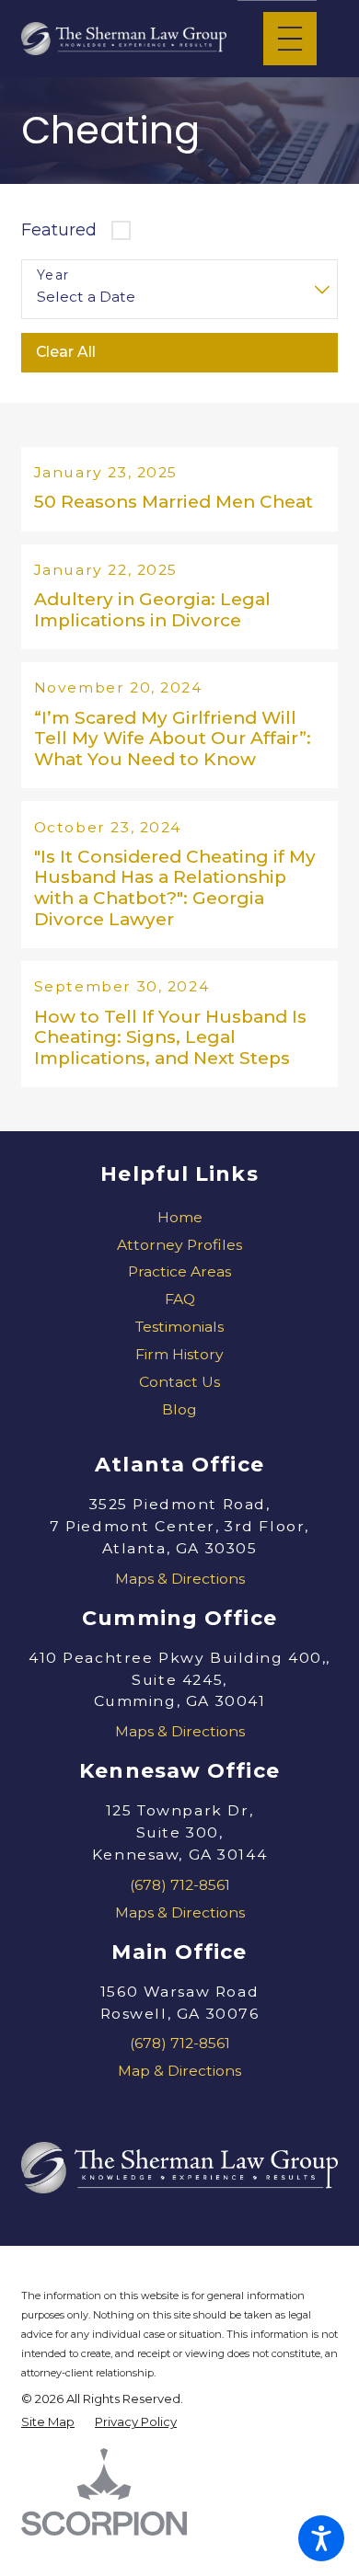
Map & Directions (179, 2071)
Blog (179, 1409)
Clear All (66, 352)
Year (53, 275)
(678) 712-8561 (180, 1885)
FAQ (180, 1299)
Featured (59, 229)
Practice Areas (179, 1271)
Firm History (179, 1354)
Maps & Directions (180, 1579)
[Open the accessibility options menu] (321, 2538)
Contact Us (179, 1382)
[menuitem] (179, 1218)
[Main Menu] (290, 39)
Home (180, 1217)
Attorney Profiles (179, 1245)
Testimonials (179, 1327)
